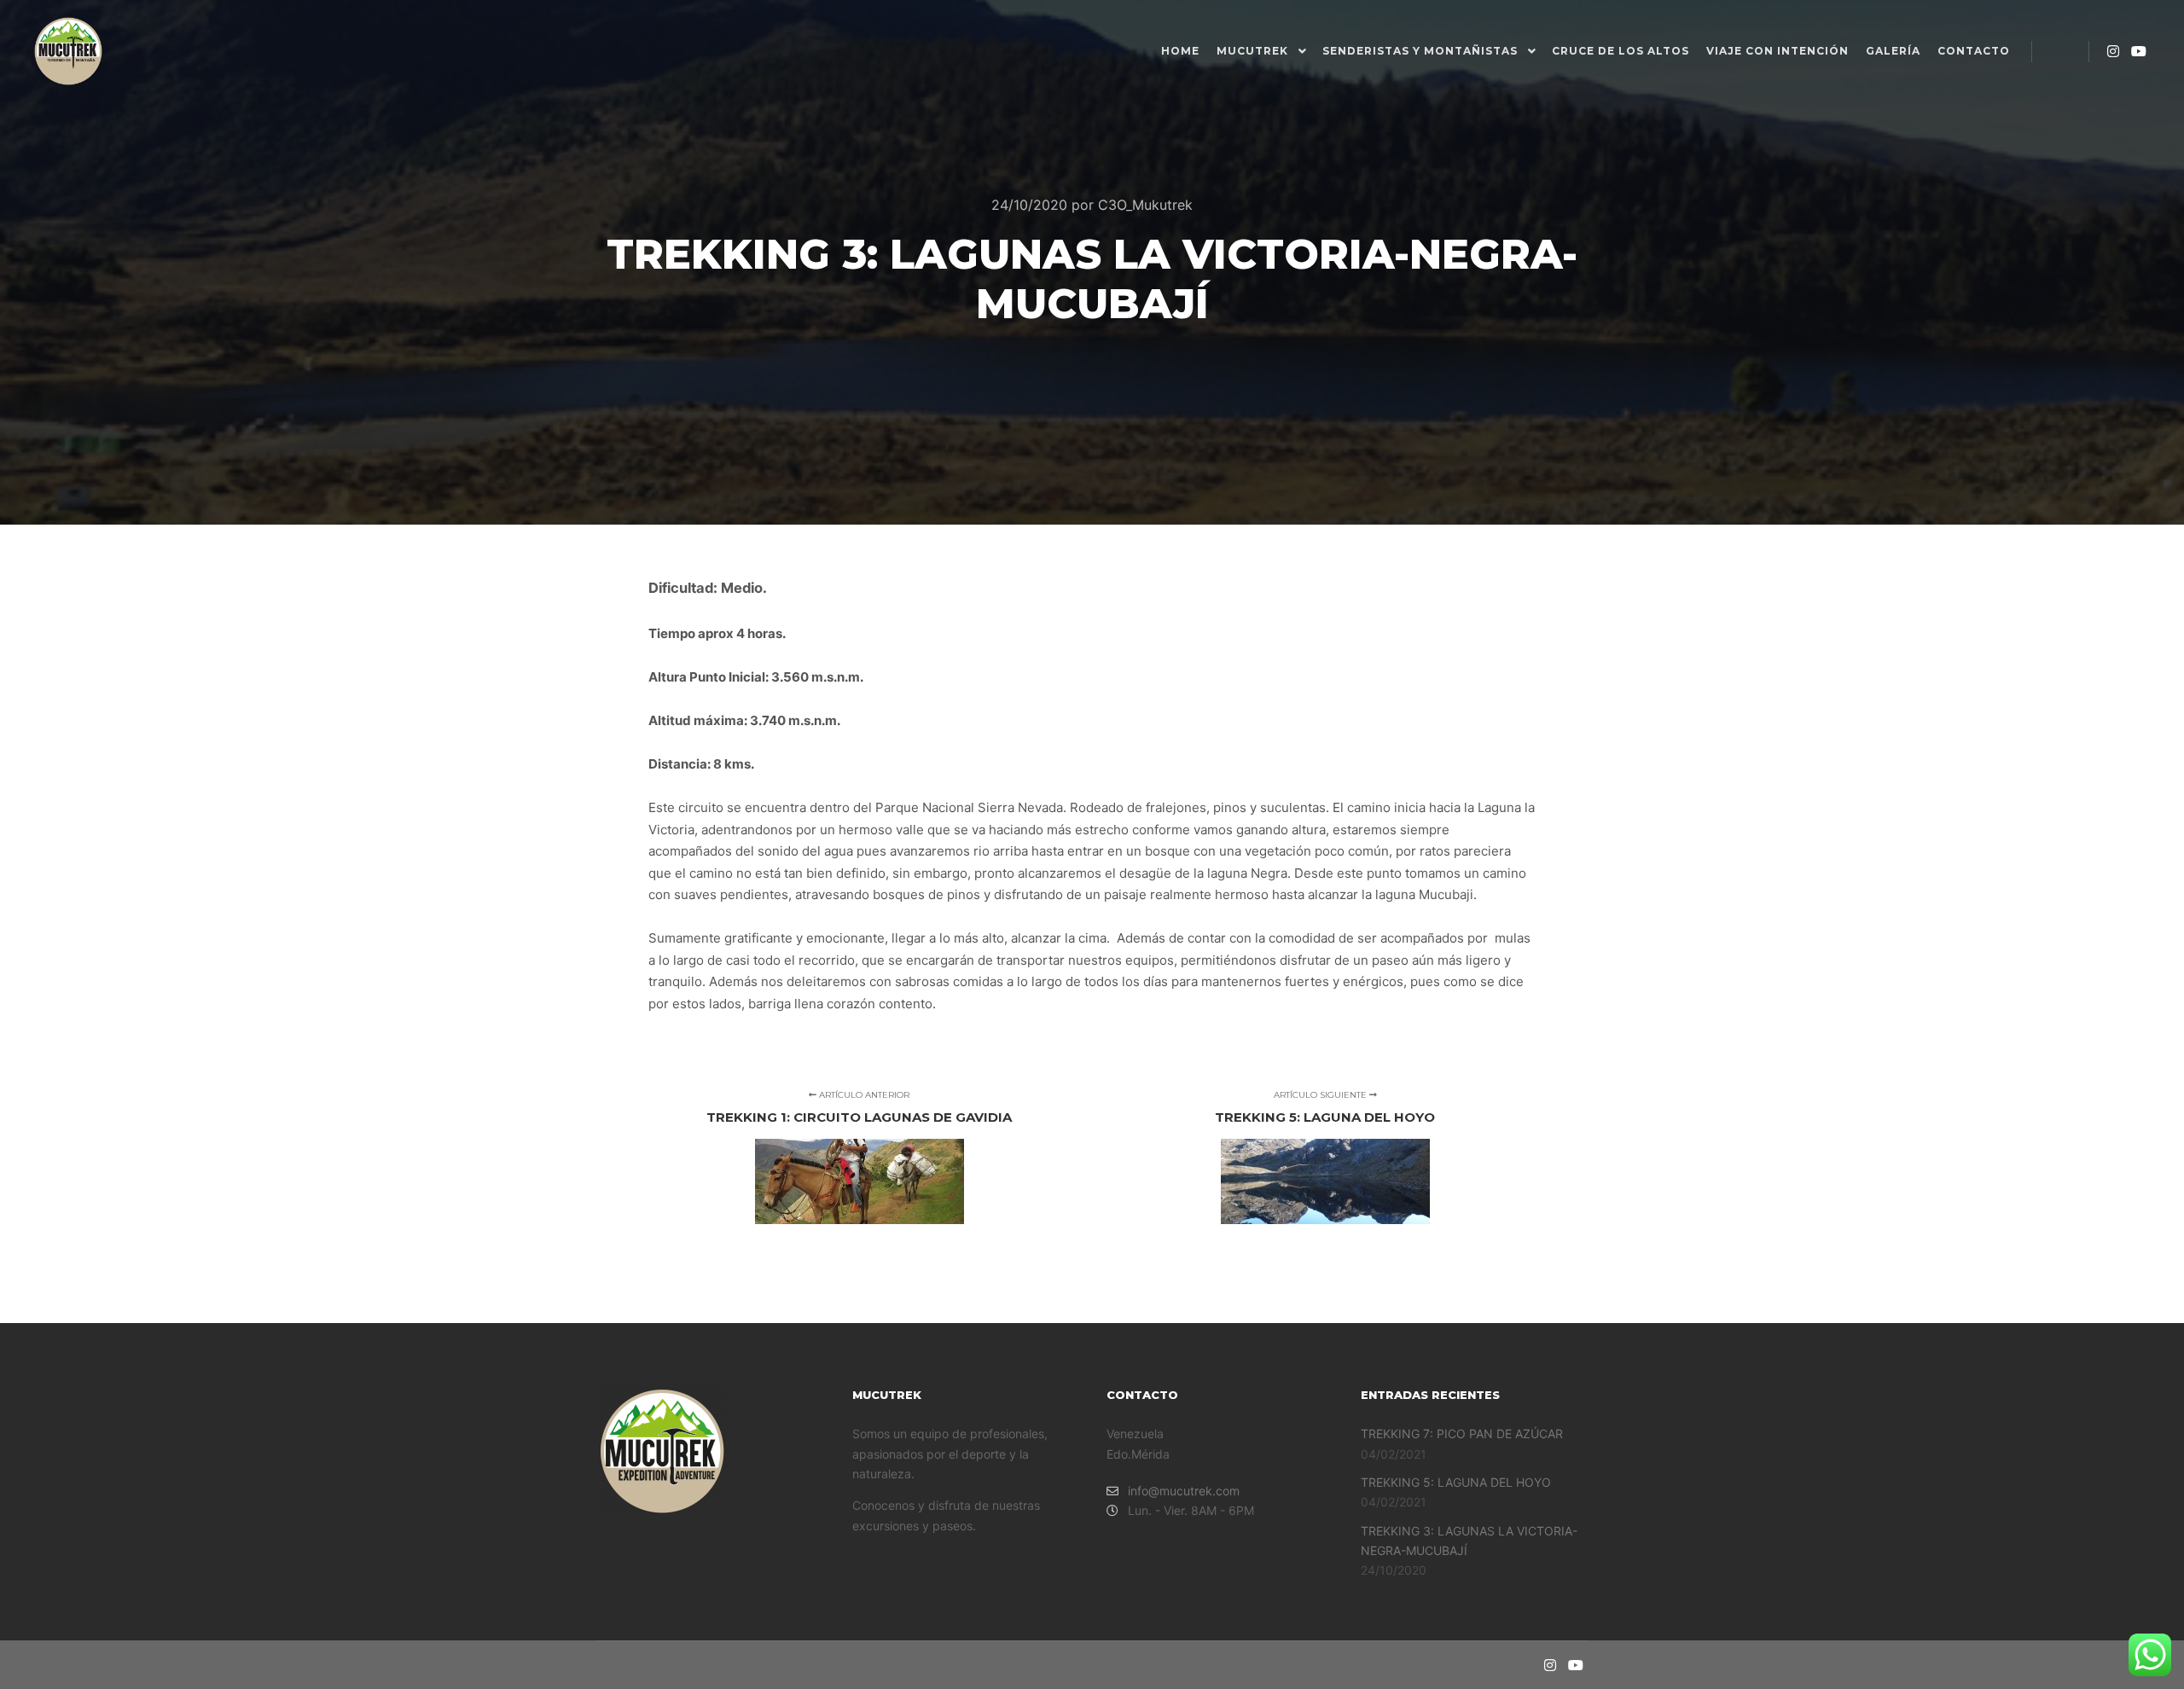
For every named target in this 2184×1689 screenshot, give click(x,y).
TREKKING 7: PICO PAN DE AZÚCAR (1462, 1434)
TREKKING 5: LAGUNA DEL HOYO (1456, 1482)
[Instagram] (2113, 51)
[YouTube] (2139, 51)
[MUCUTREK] (68, 51)
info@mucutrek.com (1184, 1491)
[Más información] (2060, 51)
